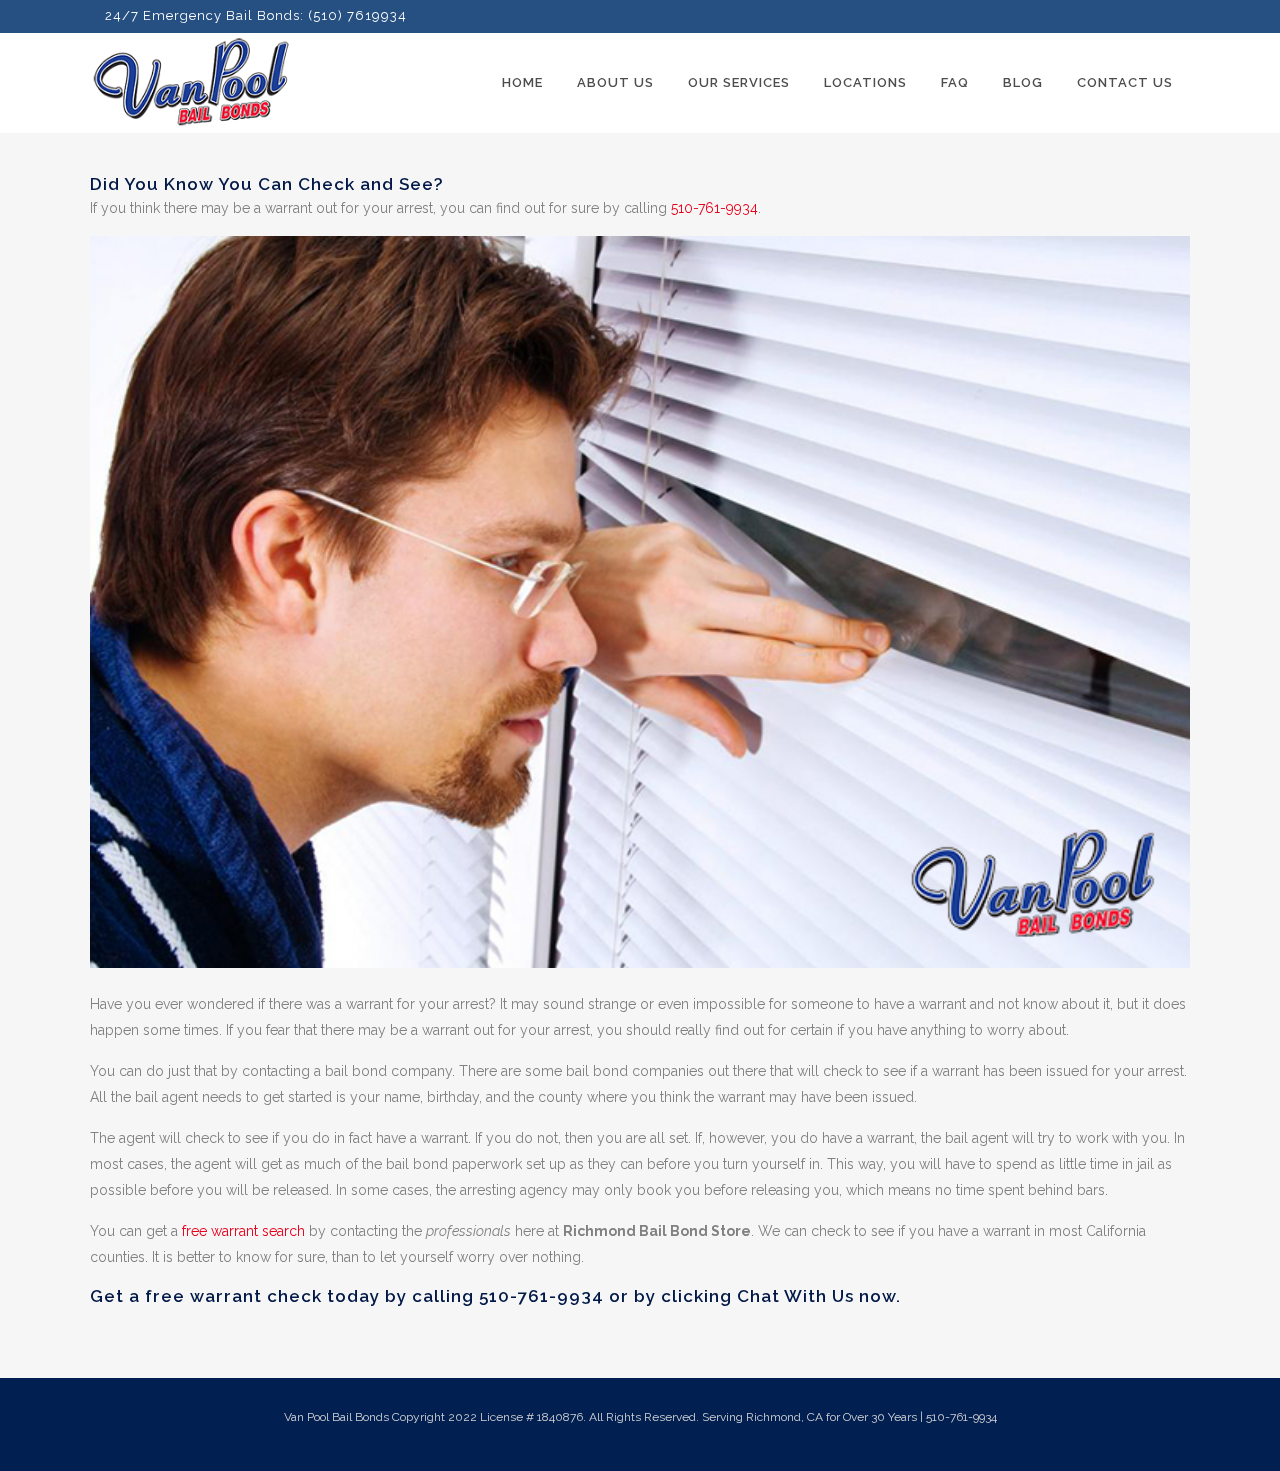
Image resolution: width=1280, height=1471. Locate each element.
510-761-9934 (714, 208)
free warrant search (243, 1231)
